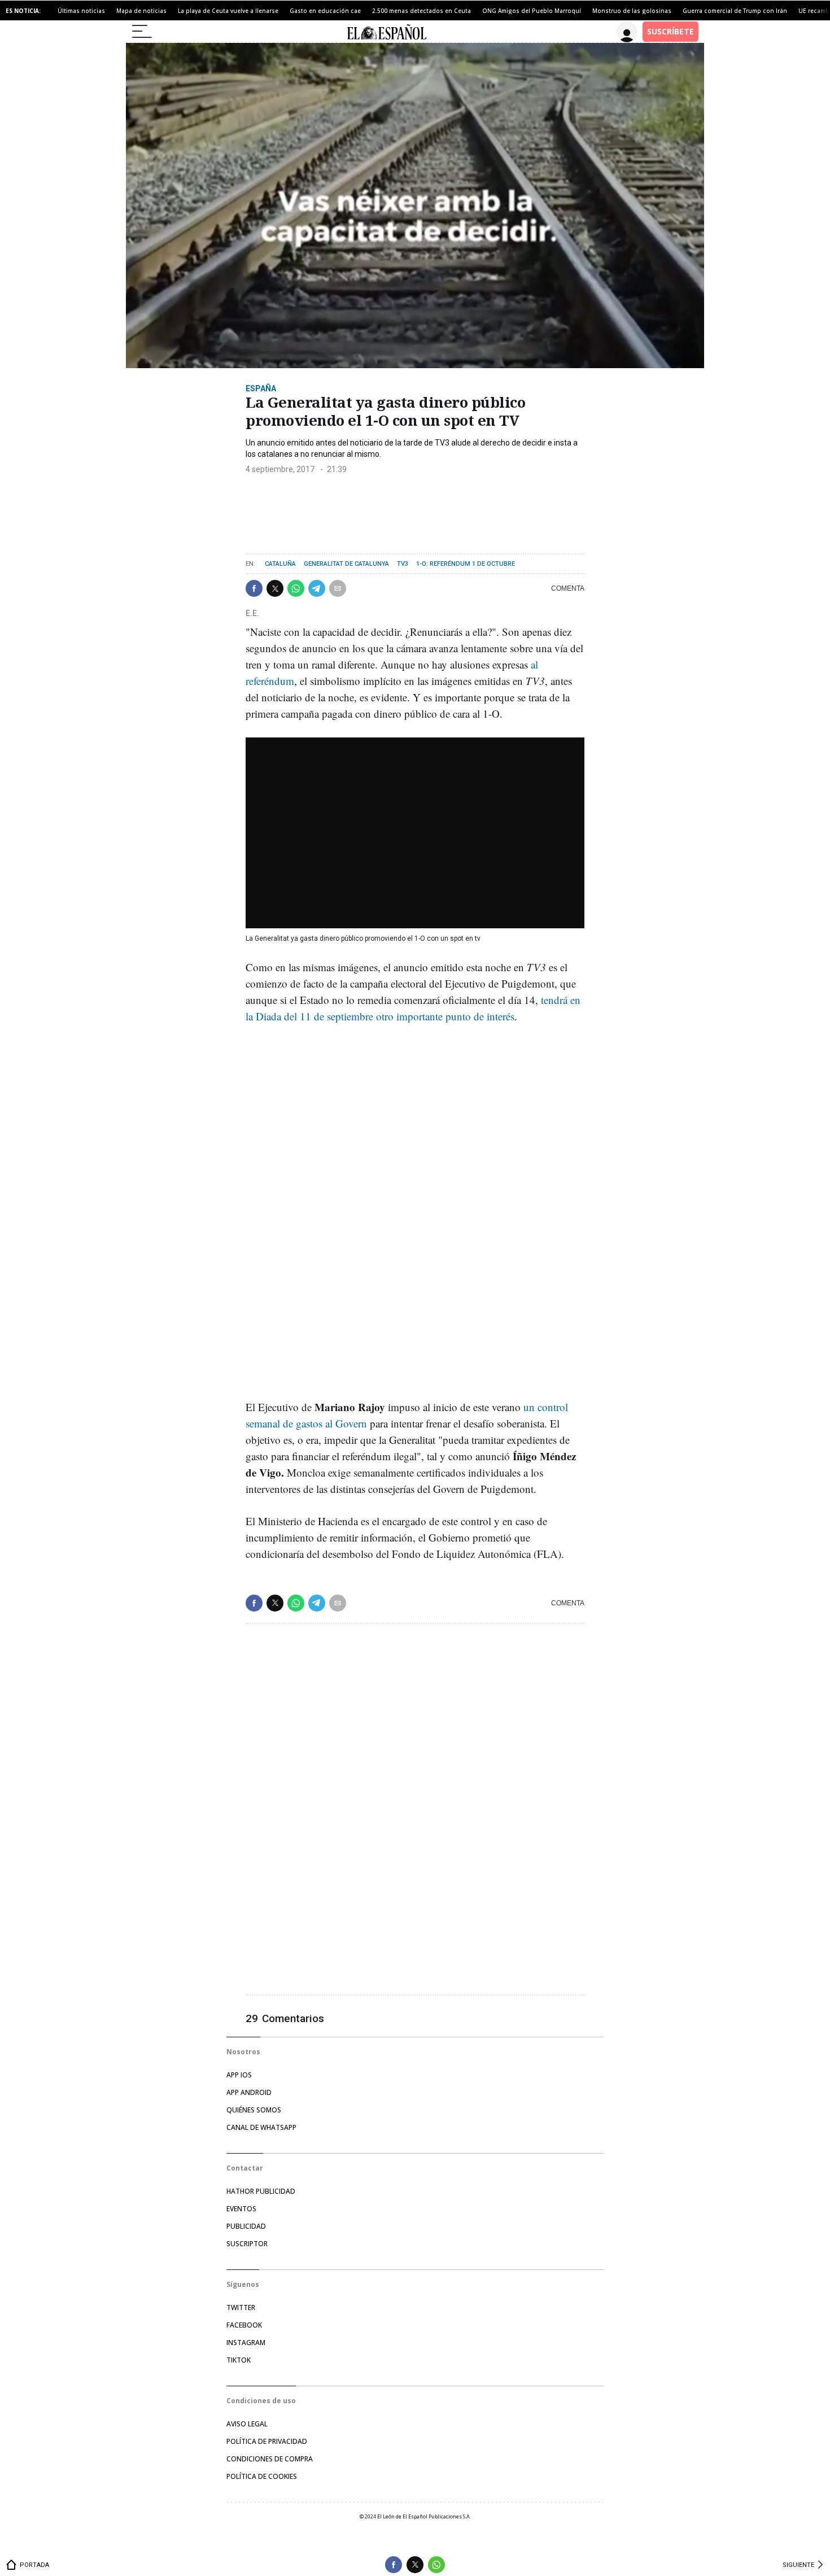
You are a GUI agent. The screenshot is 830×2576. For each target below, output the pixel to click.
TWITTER (241, 2308)
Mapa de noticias (141, 11)
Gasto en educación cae (325, 11)
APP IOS (239, 2075)
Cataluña (280, 564)
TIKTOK (239, 2360)
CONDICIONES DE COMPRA (270, 2459)
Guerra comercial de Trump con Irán (735, 11)
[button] (254, 588)
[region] (330, 509)
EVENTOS (241, 2209)
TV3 (403, 564)
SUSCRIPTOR (247, 2244)
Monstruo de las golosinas (632, 11)
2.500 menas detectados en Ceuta (421, 11)
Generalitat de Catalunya (346, 564)
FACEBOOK (244, 2325)
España (261, 388)
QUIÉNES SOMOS (254, 2110)
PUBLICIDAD (246, 2226)
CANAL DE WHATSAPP (261, 2127)
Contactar (245, 2168)
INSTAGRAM (246, 2343)
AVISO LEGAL (247, 2424)
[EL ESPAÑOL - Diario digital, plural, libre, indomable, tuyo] (386, 32)
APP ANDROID (249, 2092)
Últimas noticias (81, 11)
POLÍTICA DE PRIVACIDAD (267, 2441)
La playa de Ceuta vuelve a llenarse (228, 11)
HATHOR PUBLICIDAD (261, 2191)
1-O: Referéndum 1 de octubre (466, 564)
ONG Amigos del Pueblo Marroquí (532, 11)
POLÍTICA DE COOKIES (262, 2476)
